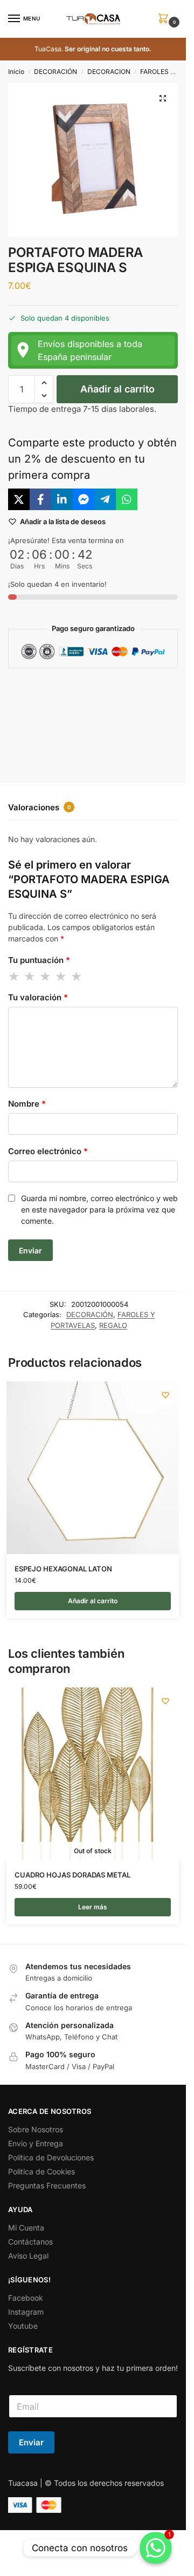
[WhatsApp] (127, 499)
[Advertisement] (97, 717)
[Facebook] (40, 499)
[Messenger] (84, 499)
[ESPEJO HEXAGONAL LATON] (93, 1468)
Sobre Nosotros (36, 2129)
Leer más (93, 1907)
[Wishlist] (165, 1395)
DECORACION (109, 72)
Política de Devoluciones (51, 2157)
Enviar (31, 2442)
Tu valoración (38, 997)
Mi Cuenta (26, 2228)
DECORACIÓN (56, 72)
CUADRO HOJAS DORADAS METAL (72, 1875)
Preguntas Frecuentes (47, 2185)
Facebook (26, 2298)
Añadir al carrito (117, 389)
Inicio (16, 72)
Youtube (23, 2326)
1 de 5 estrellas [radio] (15, 977)
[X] (19, 499)
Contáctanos (30, 2242)
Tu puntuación (39, 960)
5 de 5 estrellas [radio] (77, 977)
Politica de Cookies (41, 2171)
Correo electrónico (48, 1151)
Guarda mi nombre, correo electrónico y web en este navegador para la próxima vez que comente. (99, 1209)
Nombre (27, 1104)
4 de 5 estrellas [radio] (61, 977)
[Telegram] (105, 499)
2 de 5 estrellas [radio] (30, 977)
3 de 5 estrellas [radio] (46, 977)
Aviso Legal (28, 2256)
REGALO (113, 1325)
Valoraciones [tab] (40, 807)
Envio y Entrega (36, 2143)
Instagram (26, 2312)
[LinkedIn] (62, 499)
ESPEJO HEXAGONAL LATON (63, 1569)
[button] (165, 19)
